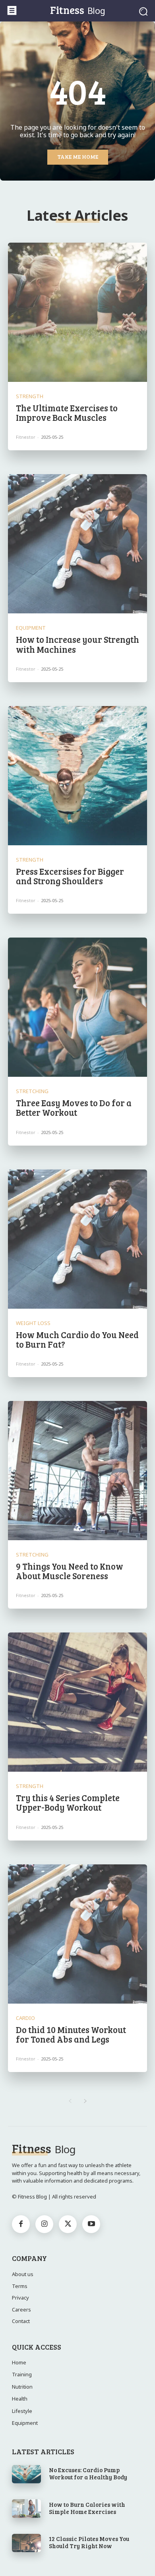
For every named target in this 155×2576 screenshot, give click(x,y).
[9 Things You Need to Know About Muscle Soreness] (77, 1471)
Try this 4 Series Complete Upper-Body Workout (68, 1802)
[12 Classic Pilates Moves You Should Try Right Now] (26, 2543)
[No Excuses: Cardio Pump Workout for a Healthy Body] (26, 2474)
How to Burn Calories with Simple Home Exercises (87, 2508)
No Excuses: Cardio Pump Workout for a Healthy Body (88, 2473)
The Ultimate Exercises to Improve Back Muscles (67, 412)
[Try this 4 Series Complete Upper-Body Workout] (77, 1702)
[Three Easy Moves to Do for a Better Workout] (77, 1007)
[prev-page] (70, 2101)
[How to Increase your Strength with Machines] (77, 544)
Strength (30, 396)
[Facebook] (21, 2224)
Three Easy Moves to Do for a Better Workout (74, 1107)
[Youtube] (91, 2224)
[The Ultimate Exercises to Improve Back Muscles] (77, 312)
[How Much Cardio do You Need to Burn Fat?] (77, 1239)
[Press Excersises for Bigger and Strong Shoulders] (77, 776)
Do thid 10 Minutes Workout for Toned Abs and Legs (71, 2034)
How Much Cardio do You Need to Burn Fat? (77, 1339)
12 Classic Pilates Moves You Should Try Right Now (89, 2542)
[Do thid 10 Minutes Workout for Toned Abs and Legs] (77, 1934)
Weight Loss (33, 1323)
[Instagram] (44, 2224)
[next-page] (85, 2101)
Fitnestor (26, 437)
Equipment (31, 628)
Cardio (25, 2018)
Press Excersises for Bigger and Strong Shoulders (70, 876)
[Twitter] (68, 2224)
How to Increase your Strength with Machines (77, 644)
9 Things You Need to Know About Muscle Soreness (70, 1571)
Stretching (32, 1091)
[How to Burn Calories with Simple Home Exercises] (26, 2508)
